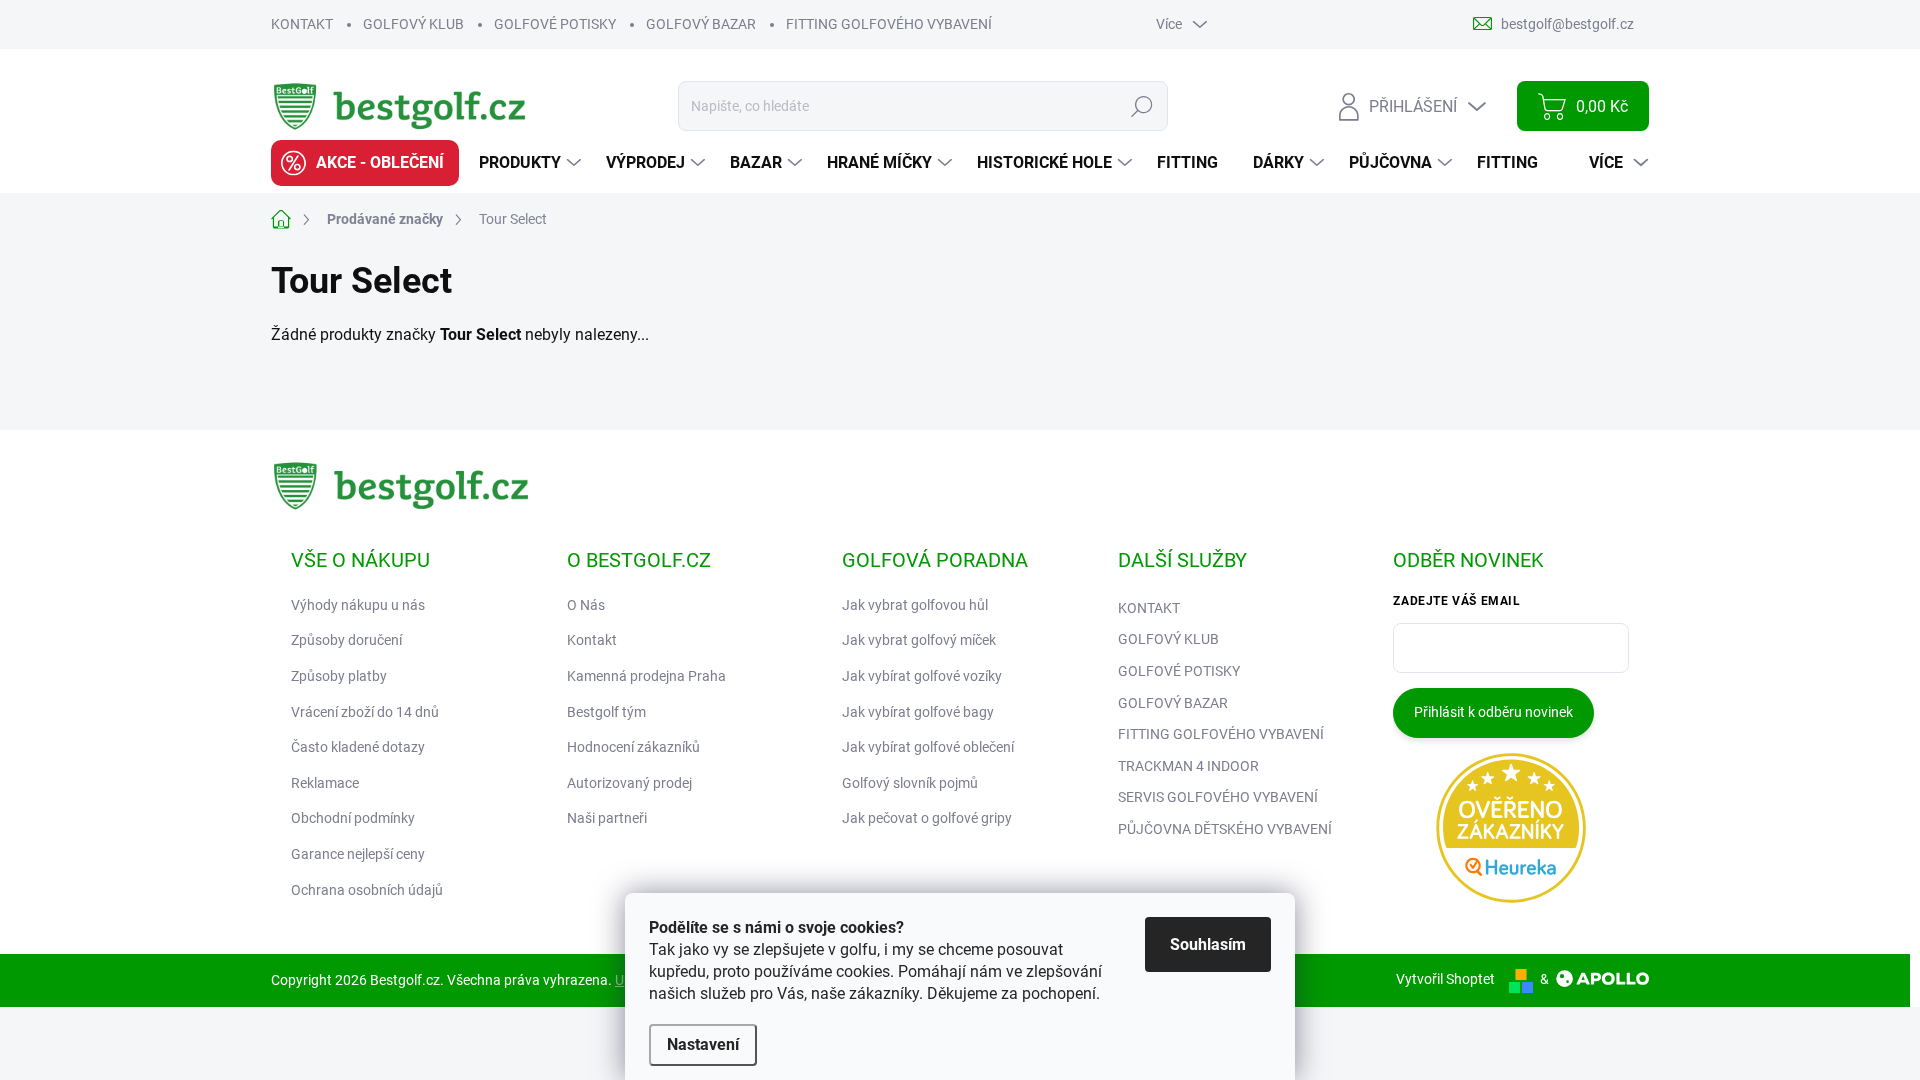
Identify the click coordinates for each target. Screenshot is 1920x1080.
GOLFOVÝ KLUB (413, 24)
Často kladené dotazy (358, 747)
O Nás (586, 605)
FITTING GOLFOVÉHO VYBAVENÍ (889, 24)
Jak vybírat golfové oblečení (928, 747)
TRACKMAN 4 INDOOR (1188, 766)
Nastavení (703, 1044)
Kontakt (592, 640)
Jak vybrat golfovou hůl (915, 605)
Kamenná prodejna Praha (646, 676)
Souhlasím (1208, 944)
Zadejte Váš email (1456, 601)
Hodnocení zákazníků (633, 747)
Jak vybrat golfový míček (919, 640)
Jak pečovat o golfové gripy (927, 818)
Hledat (1142, 106)
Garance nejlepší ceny (358, 854)
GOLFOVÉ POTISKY (555, 24)
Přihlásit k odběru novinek (1493, 712)
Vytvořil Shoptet (1445, 979)
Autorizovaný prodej (629, 783)
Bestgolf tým (606, 712)
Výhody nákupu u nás (358, 605)
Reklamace (325, 783)
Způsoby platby (339, 676)
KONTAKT (302, 24)
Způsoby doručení (346, 640)
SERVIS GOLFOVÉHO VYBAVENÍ (1218, 797)
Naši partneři (607, 818)
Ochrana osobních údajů (367, 890)
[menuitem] (365, 163)
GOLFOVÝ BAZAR (701, 24)
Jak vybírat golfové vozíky (922, 676)
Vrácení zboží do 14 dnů (365, 712)
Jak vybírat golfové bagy (918, 712)
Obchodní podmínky (353, 818)
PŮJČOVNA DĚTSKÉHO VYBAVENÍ (1225, 829)
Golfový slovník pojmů (910, 783)
